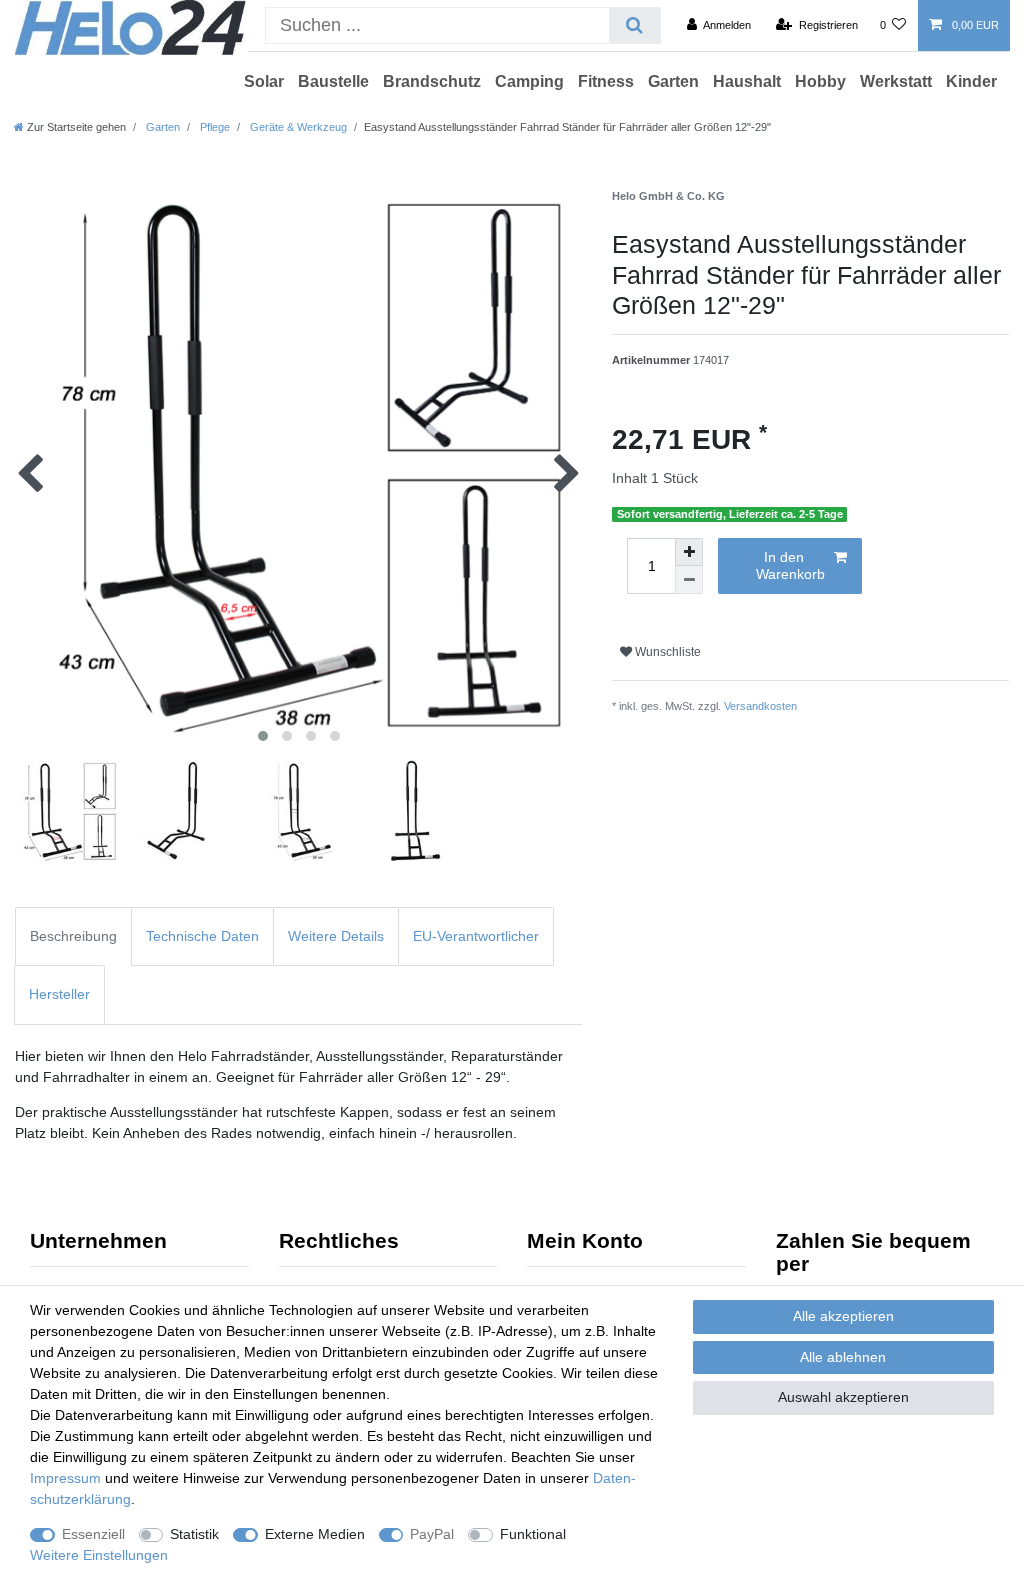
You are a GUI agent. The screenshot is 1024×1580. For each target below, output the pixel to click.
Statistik (194, 1534)
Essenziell (93, 1534)
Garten (673, 81)
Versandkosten (760, 706)
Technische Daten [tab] (202, 936)
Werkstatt (896, 81)
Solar (264, 81)
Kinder (971, 81)
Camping (529, 81)
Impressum (65, 1478)
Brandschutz (432, 81)
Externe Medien (315, 1534)
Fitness (606, 81)
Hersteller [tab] (59, 994)
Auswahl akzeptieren (843, 1397)
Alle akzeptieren (843, 1316)
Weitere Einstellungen (99, 1555)
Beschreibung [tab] (73, 936)
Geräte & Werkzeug (297, 127)
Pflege (213, 127)
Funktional (533, 1534)
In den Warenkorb (790, 566)
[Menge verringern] (689, 580)
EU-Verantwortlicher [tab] (476, 936)
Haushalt (747, 81)
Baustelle (333, 81)
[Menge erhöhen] (689, 552)
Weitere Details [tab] (336, 936)
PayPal (432, 1534)
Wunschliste (666, 652)
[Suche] (634, 25)
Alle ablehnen (843, 1357)
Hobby (820, 81)
